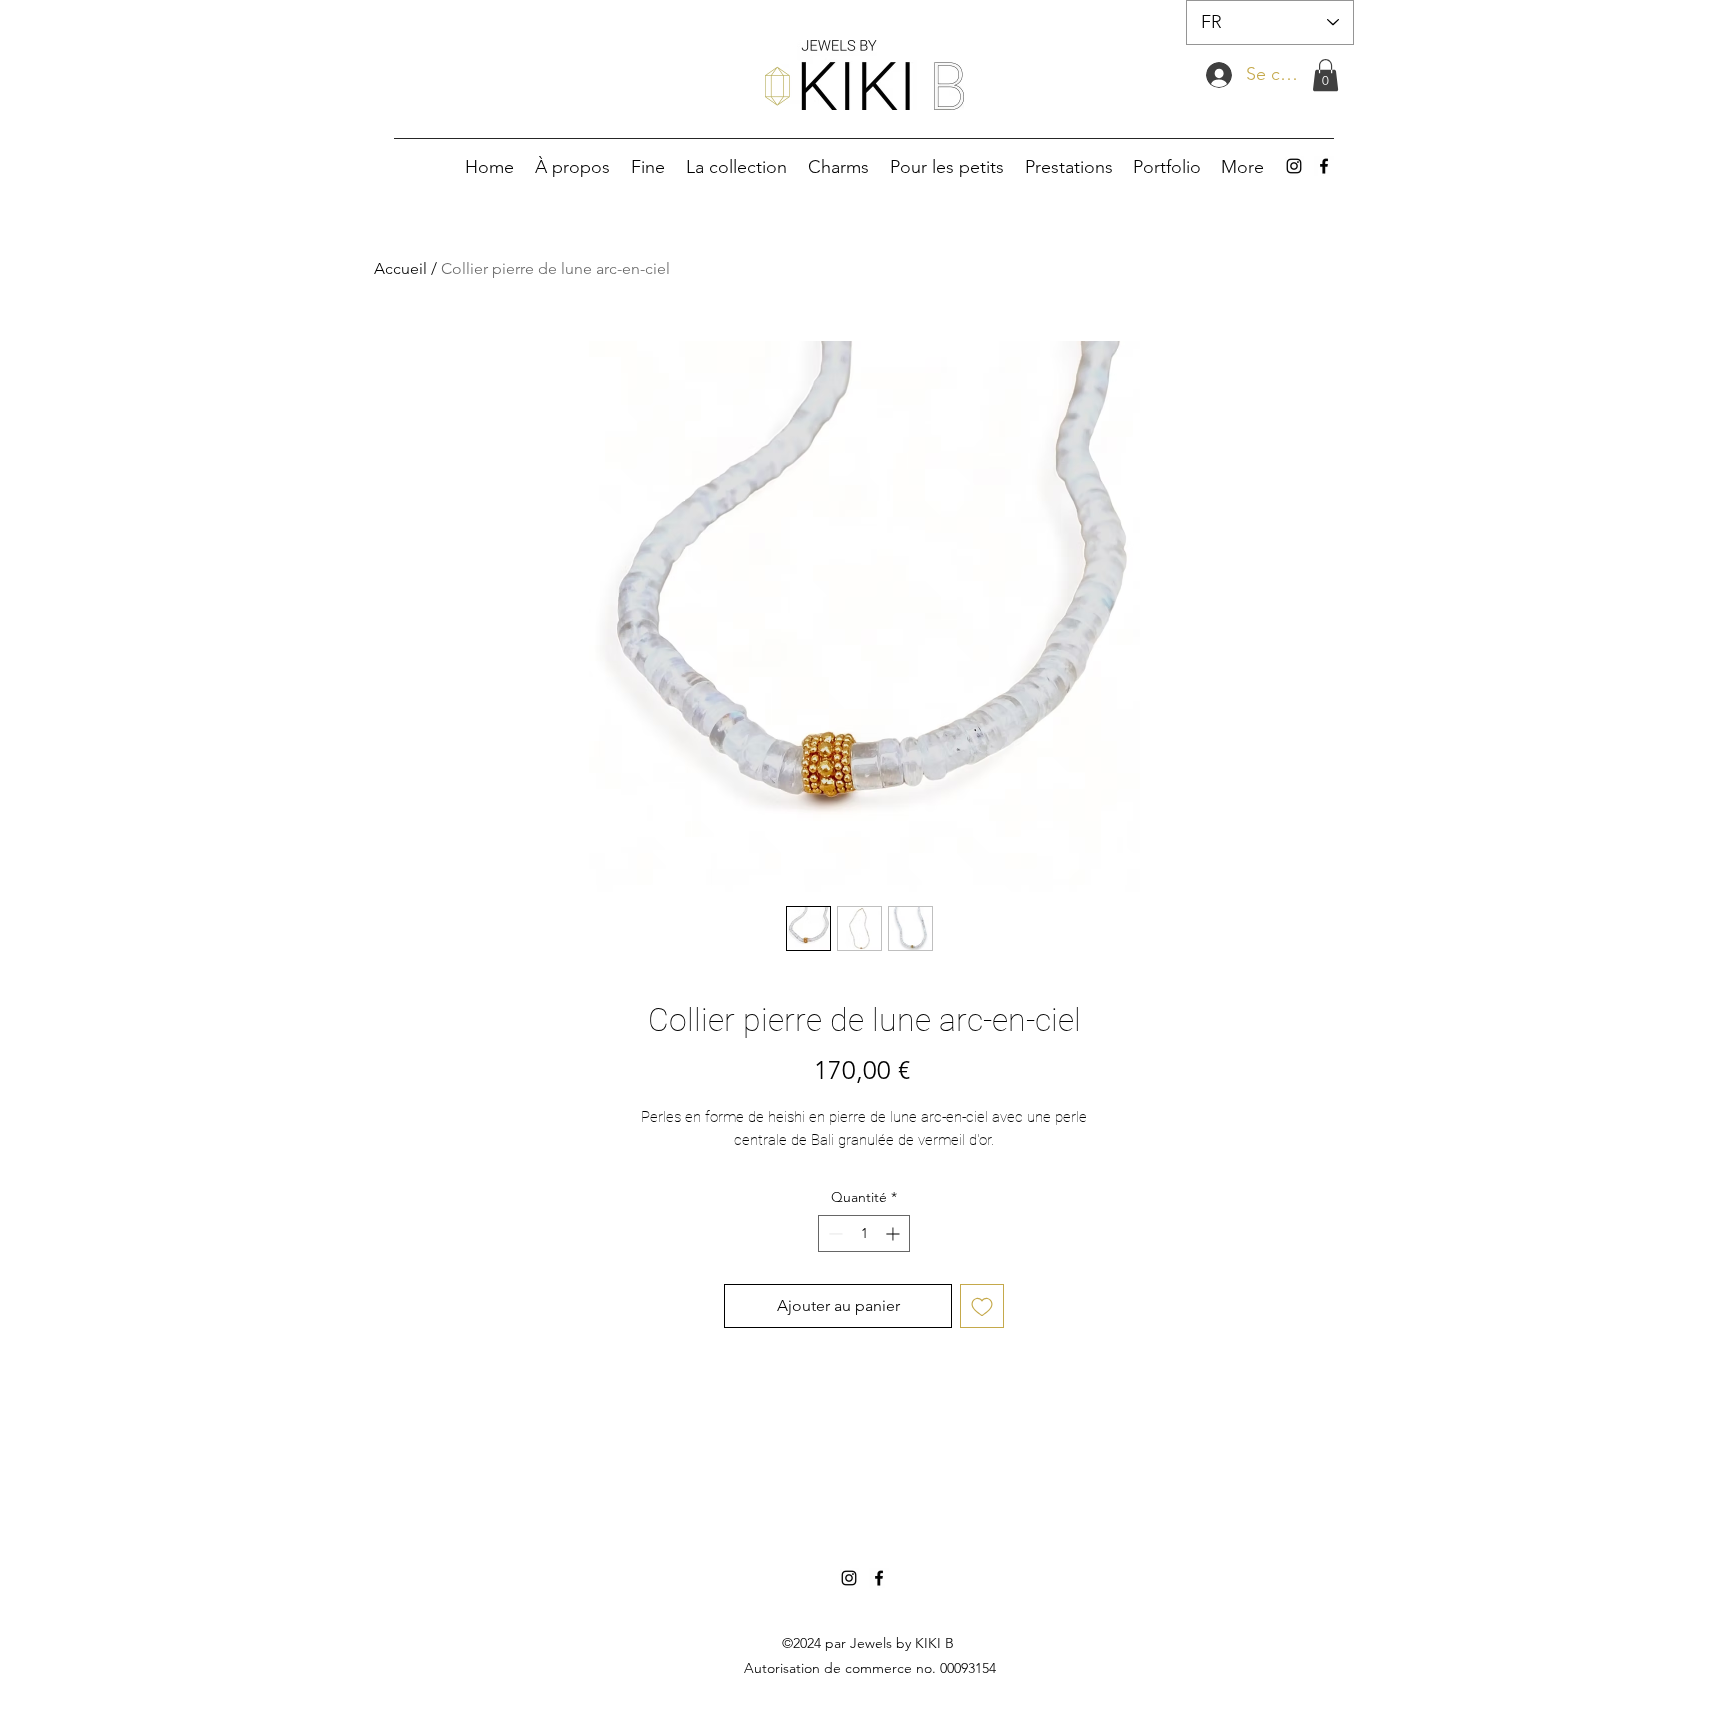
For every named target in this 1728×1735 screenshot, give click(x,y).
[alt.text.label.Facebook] (1324, 166)
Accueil (400, 268)
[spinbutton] (864, 1233)
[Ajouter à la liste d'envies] (982, 1306)
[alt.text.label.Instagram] (1294, 166)
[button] (1325, 75)
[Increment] (894, 1233)
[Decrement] (833, 1233)
